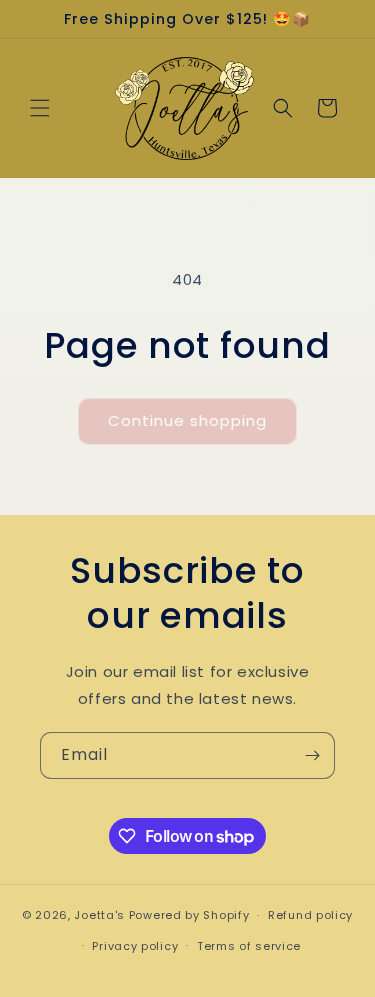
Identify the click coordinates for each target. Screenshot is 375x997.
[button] (40, 108)
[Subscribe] (312, 755)
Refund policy (310, 915)
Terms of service (249, 946)
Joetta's (99, 915)
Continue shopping (187, 420)
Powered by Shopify (189, 915)
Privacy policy (135, 946)
